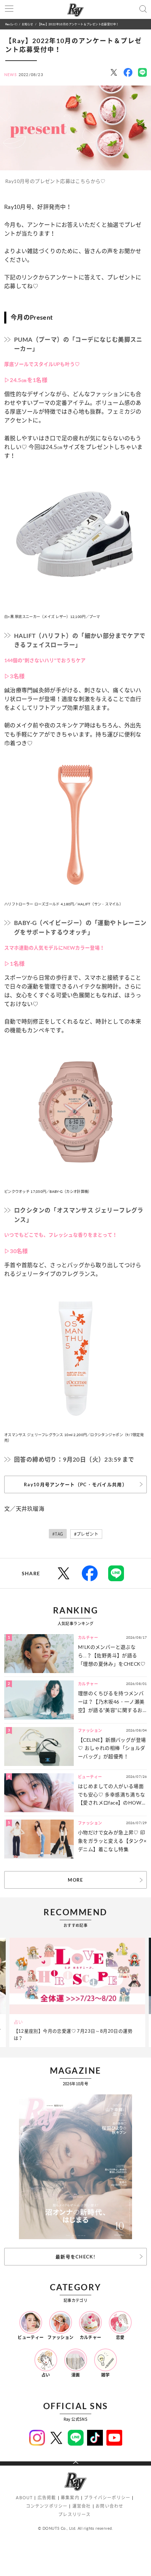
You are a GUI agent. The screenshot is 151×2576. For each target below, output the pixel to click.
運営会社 (82, 2506)
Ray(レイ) (11, 24)
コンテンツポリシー (47, 2506)
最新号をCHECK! (75, 2257)
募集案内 (70, 2498)
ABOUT (24, 2498)
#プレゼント (86, 1534)
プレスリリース (74, 2514)
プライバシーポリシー (107, 2498)
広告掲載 (47, 2498)
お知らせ (28, 24)
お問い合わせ (109, 2506)
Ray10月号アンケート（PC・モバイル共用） (75, 1484)
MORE (75, 1880)
